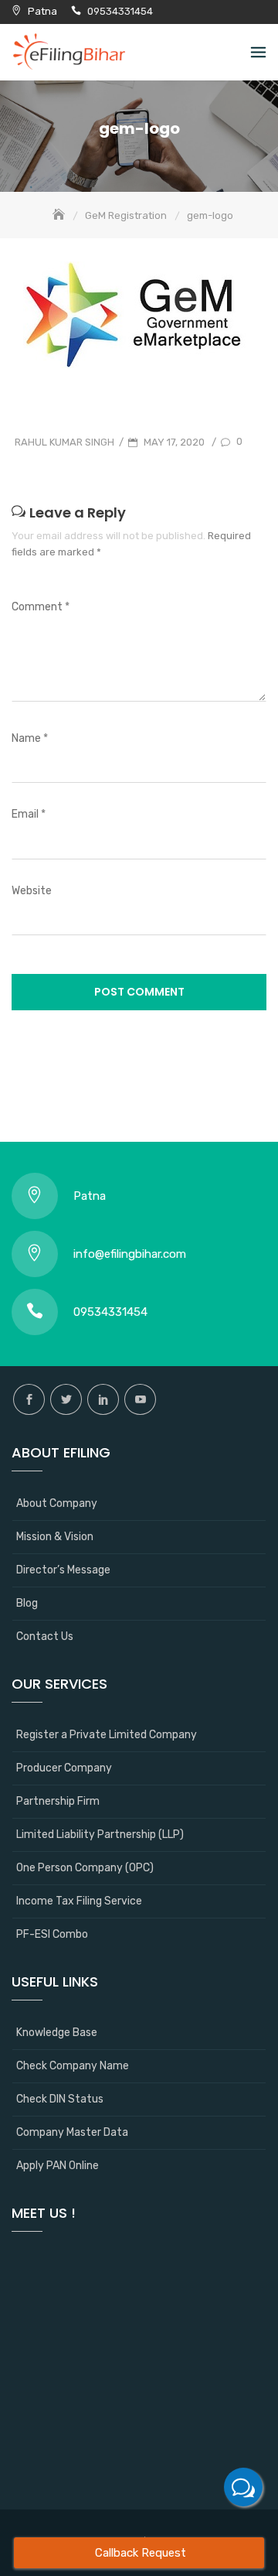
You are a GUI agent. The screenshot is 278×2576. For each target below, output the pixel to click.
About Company (57, 1503)
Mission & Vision (55, 1537)
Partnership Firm (58, 1801)
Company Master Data (72, 2132)
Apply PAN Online (58, 2166)
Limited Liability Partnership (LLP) (100, 1835)
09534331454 (120, 11)
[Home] (60, 215)
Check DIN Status (60, 2099)
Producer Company (64, 1768)
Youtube (140, 1399)
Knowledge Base (57, 2033)
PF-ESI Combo (52, 1934)
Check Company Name (73, 2066)
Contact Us (45, 1636)
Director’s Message (63, 1570)
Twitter (66, 1399)
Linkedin (103, 1399)
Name (30, 738)
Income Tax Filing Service (79, 1901)
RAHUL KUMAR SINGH (64, 442)
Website (32, 891)
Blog (27, 1603)
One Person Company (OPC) (85, 1868)
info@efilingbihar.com (130, 1254)
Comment (41, 607)
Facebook (29, 1399)
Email (29, 814)
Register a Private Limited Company (107, 1735)
